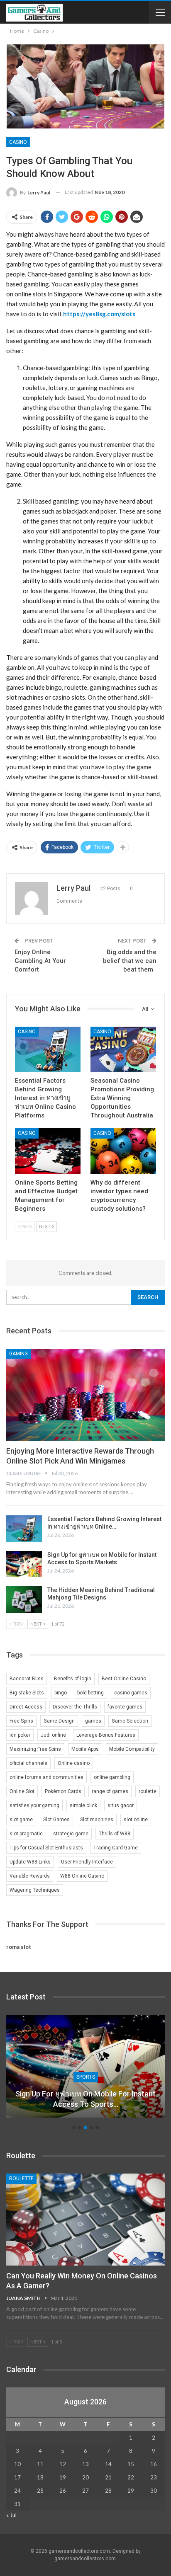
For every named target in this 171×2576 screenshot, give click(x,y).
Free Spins (21, 1721)
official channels (28, 1763)
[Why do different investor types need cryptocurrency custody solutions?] (123, 1151)
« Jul (11, 2515)
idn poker (20, 1735)
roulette (148, 1791)
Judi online (53, 1735)
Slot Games (56, 1820)
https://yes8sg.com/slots (99, 314)
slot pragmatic (26, 1834)
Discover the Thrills (75, 1707)
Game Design (59, 1721)
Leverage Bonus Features (106, 1735)
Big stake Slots (27, 1693)
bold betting (90, 1693)
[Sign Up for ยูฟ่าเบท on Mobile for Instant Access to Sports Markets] (24, 1564)
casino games (131, 1693)
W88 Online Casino (82, 1876)
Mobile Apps (85, 1749)
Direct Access (26, 1707)
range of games (110, 1791)
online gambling (112, 1777)
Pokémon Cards (63, 1791)
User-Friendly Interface (87, 1862)
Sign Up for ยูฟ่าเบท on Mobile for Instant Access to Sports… (85, 2099)
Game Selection (130, 1721)
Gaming (18, 1354)
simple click (83, 1805)
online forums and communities (46, 1777)
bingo (61, 1693)
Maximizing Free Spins (35, 1749)
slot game (21, 1820)
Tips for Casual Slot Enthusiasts (46, 1848)
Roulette (21, 2179)
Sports (86, 2077)
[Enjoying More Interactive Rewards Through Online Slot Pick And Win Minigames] (85, 1395)
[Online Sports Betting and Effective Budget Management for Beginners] (48, 1151)
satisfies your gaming (34, 1805)
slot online (136, 1820)
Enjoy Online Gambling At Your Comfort (40, 961)
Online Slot (22, 1791)
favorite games (125, 1707)
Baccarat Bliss (27, 1679)
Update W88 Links (30, 1862)
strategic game (71, 1834)
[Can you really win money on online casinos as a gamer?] (85, 2220)
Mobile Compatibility (132, 1749)
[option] (85, 2070)
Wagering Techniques (35, 1890)
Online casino (74, 1763)
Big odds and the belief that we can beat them (130, 961)
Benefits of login (73, 1679)
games (93, 1721)
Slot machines (97, 1820)
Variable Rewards (30, 1876)
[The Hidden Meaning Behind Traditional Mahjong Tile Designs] (24, 1599)
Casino (18, 142)
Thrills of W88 (115, 1834)
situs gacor (121, 1805)
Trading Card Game (116, 1848)
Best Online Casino (124, 1679)
